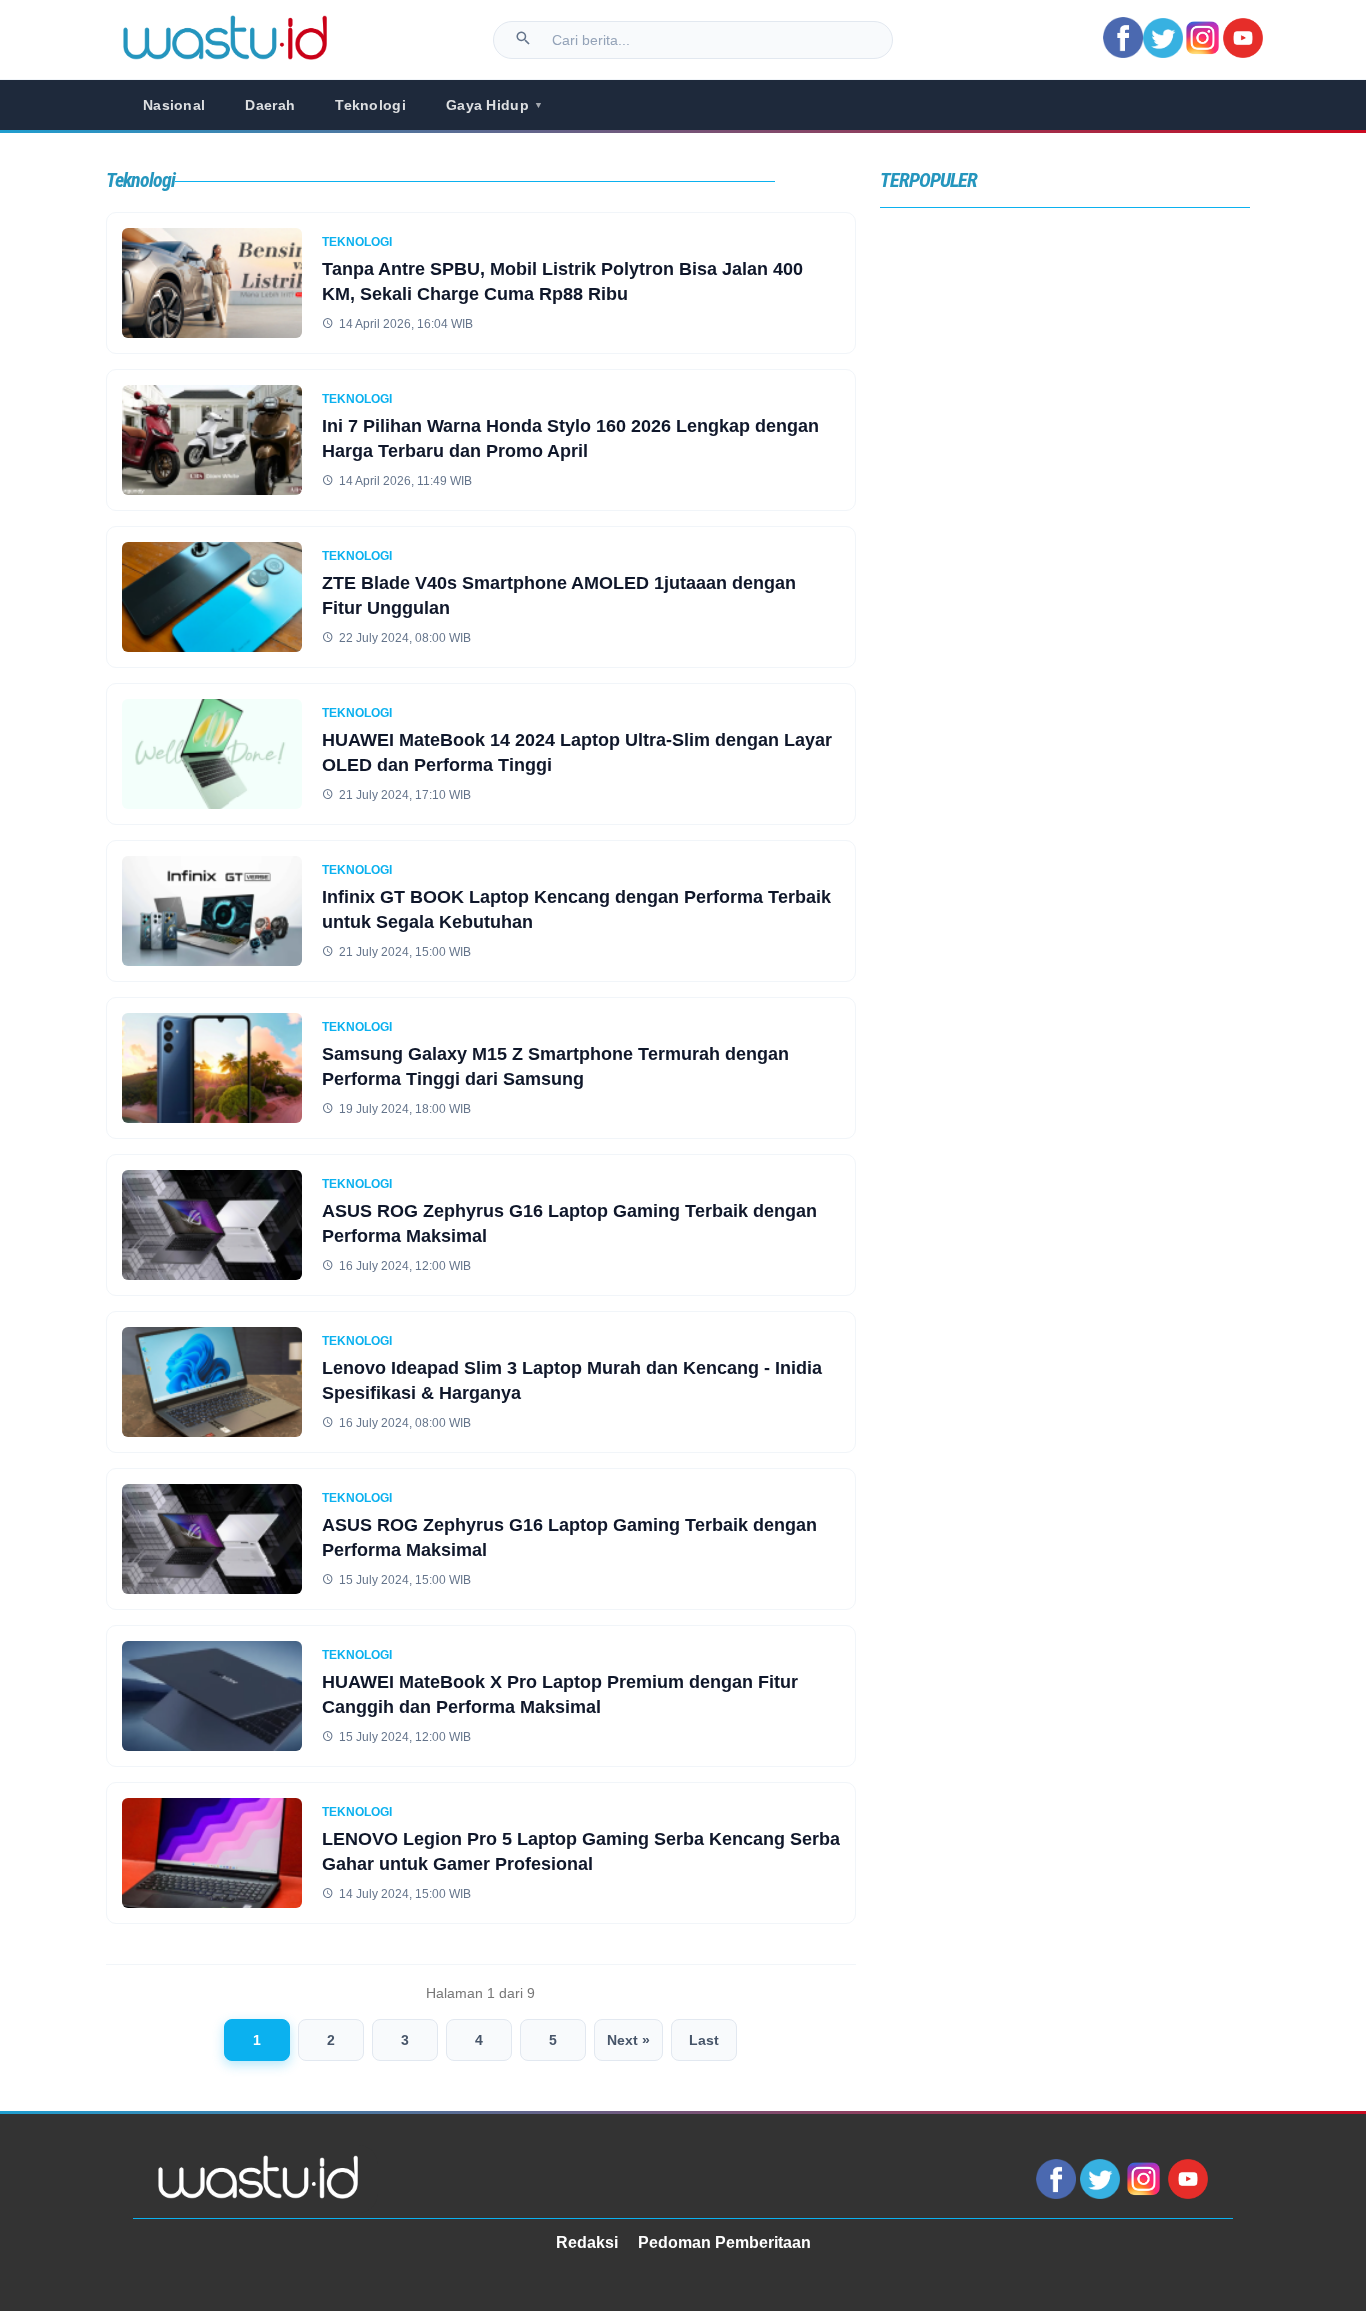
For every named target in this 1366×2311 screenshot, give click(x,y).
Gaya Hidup (494, 105)
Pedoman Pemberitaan (724, 2242)
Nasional (174, 105)
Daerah (270, 105)
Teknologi (370, 105)
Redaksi (587, 2242)
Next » (628, 2040)
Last (704, 2040)
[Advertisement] (1065, 403)
